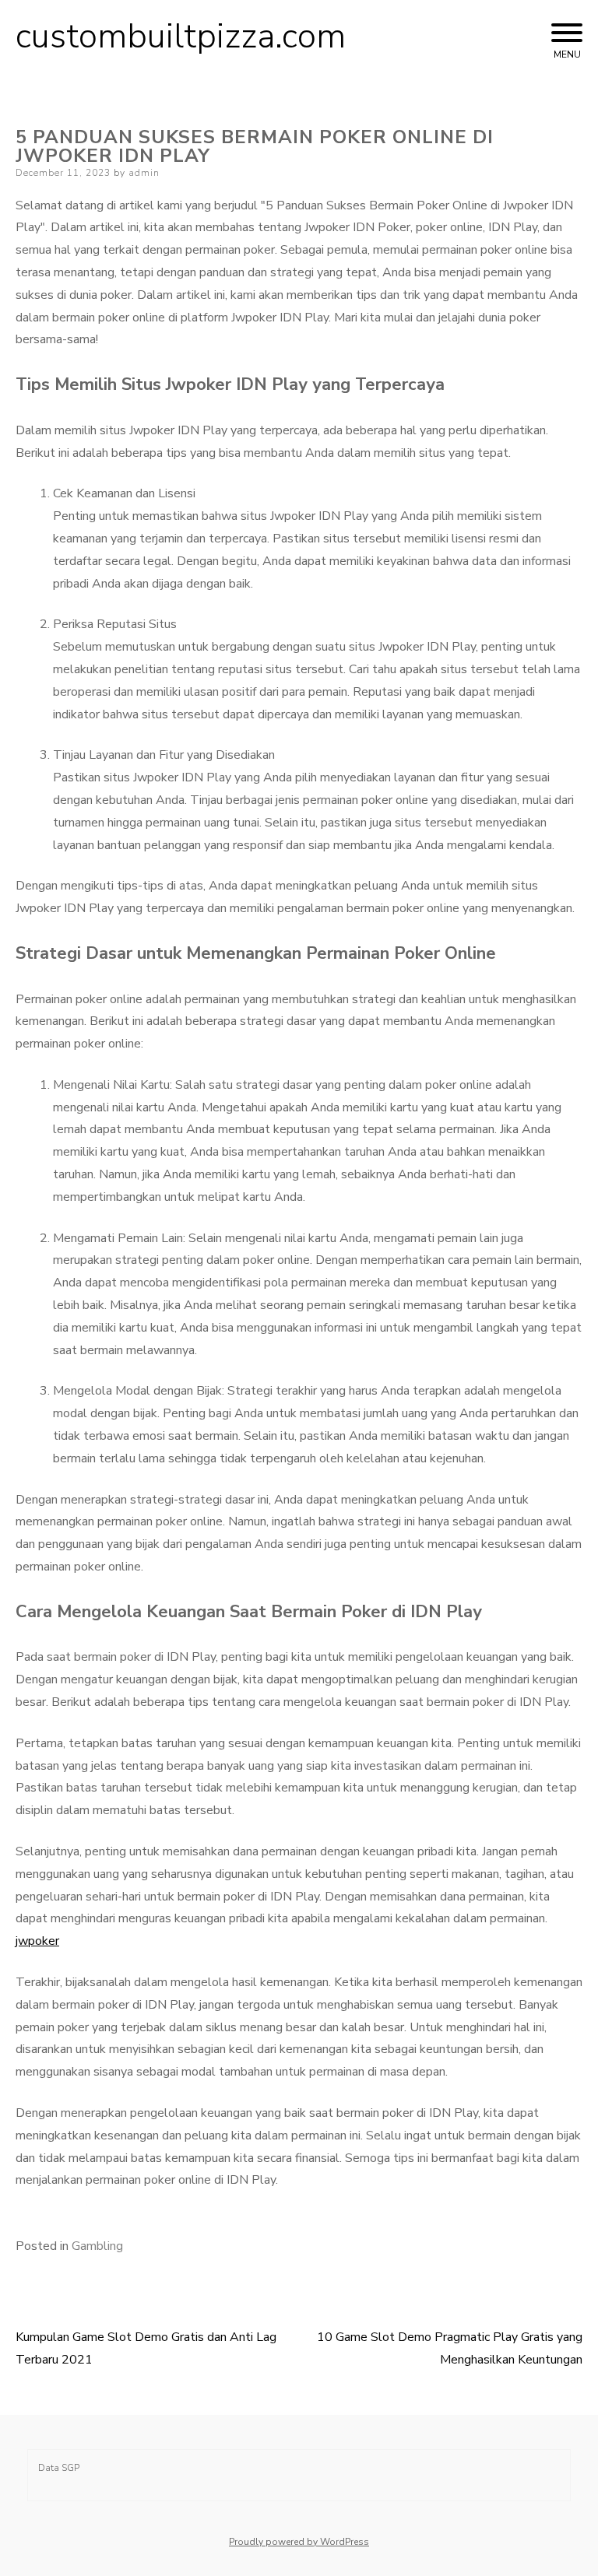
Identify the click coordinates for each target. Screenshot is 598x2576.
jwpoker (37, 1941)
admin (144, 173)
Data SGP (59, 2468)
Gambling (97, 2246)
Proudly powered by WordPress (299, 2542)
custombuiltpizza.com (181, 37)
